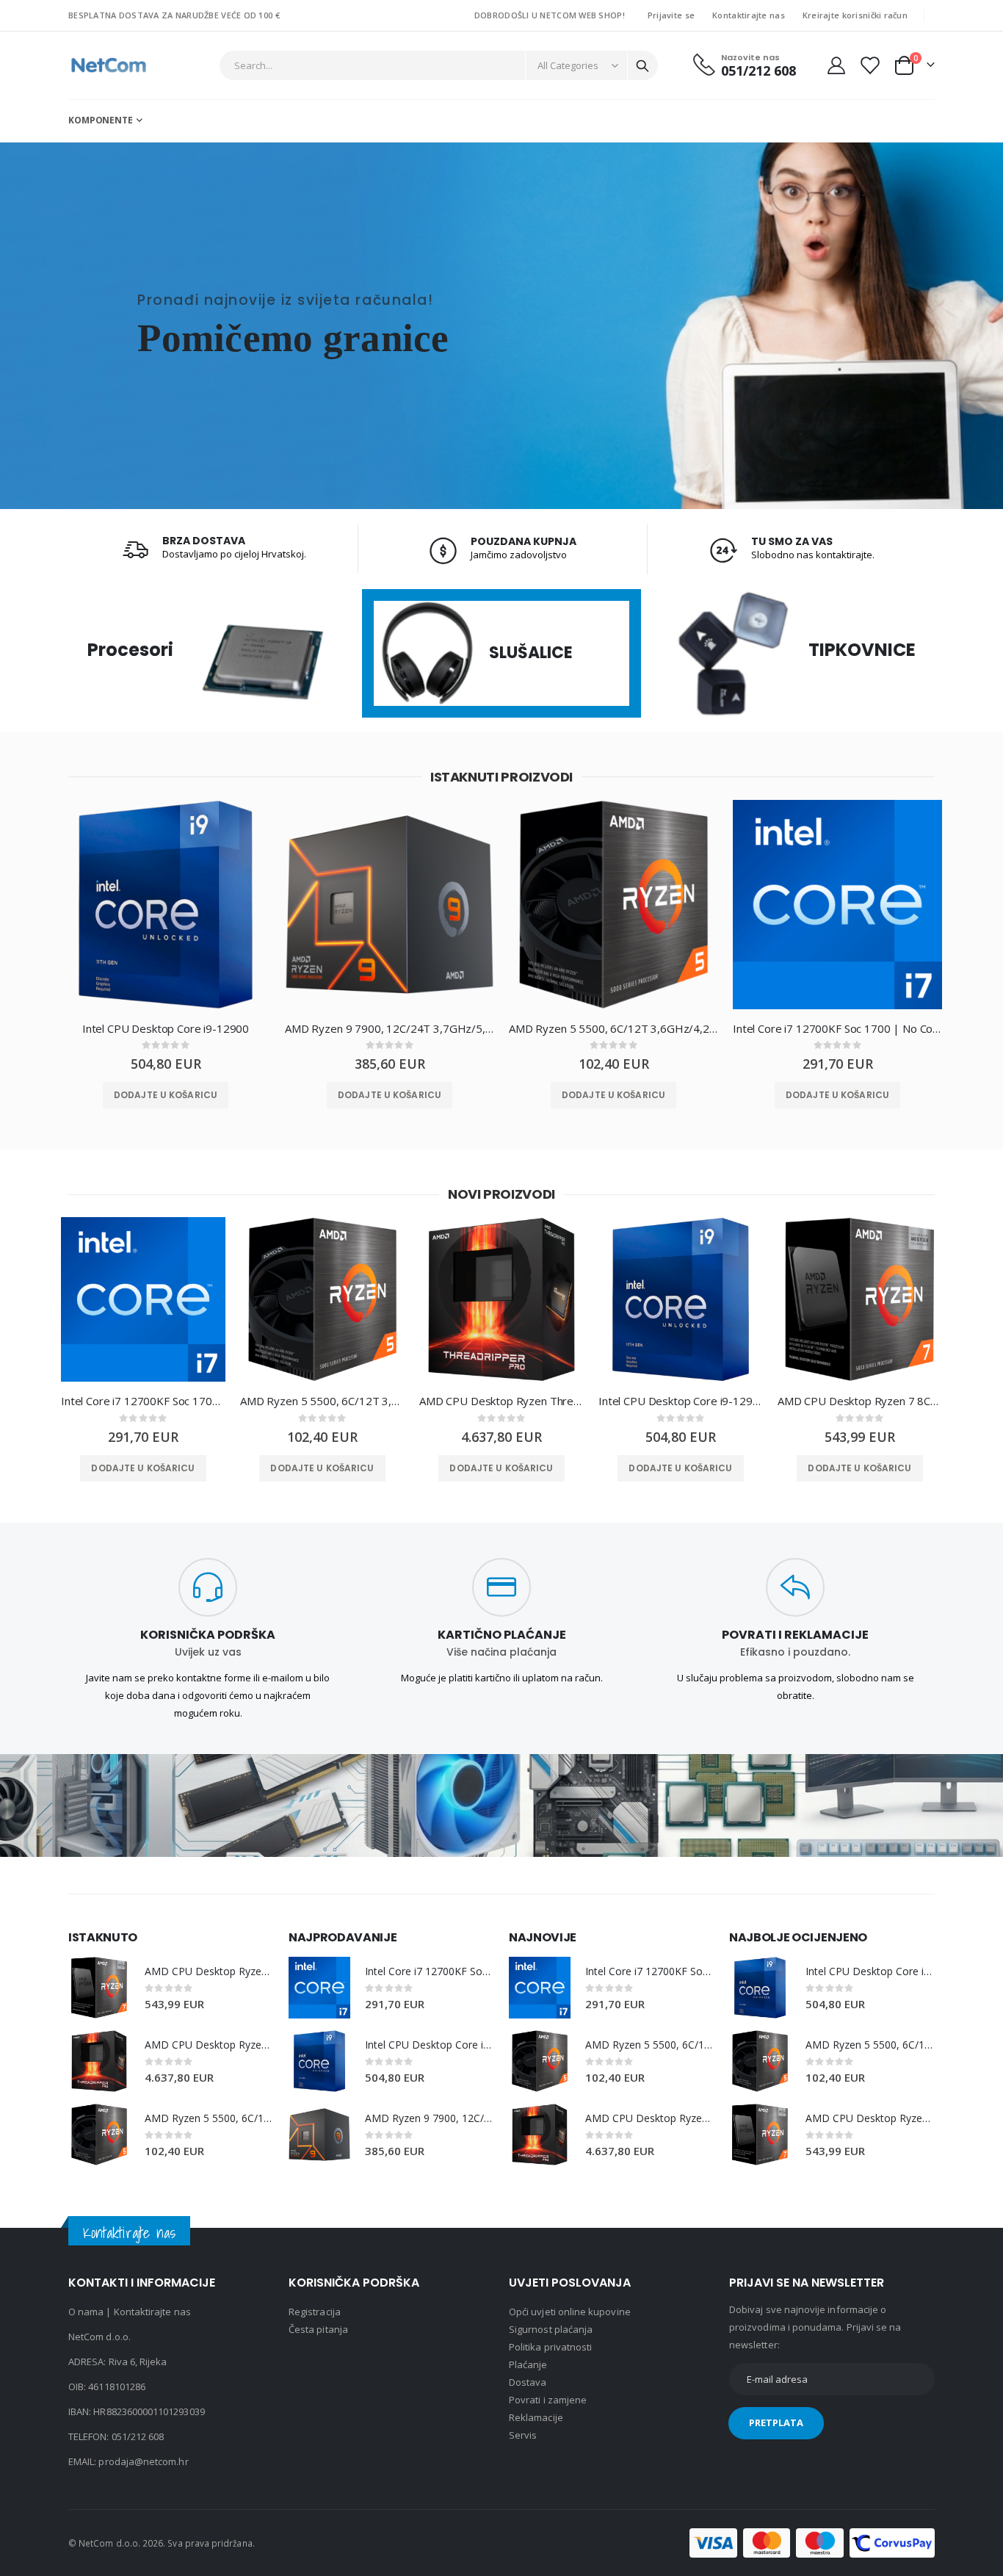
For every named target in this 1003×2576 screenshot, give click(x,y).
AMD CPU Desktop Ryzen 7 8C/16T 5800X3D (860, 1401)
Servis (523, 2435)
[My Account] (836, 65)
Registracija (315, 2312)
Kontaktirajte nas (749, 15)
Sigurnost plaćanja (551, 2329)
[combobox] (439, 65)
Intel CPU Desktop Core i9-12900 (166, 1028)
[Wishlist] (869, 65)
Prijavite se (671, 15)
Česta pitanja (318, 2329)
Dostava (528, 2382)
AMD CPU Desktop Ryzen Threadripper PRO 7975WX (501, 1401)
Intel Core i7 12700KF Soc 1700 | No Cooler (837, 1028)
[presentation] (35, 916)
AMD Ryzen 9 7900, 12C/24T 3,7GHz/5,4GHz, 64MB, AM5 (390, 1028)
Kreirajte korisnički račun (855, 15)
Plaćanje (528, 2364)
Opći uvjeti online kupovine (570, 2312)
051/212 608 (138, 2436)
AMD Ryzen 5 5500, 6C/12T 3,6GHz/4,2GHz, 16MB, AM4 (613, 1028)
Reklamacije (536, 2417)
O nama (86, 2312)
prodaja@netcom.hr (143, 2461)
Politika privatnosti (550, 2347)
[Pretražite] (642, 66)
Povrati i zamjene (548, 2400)
